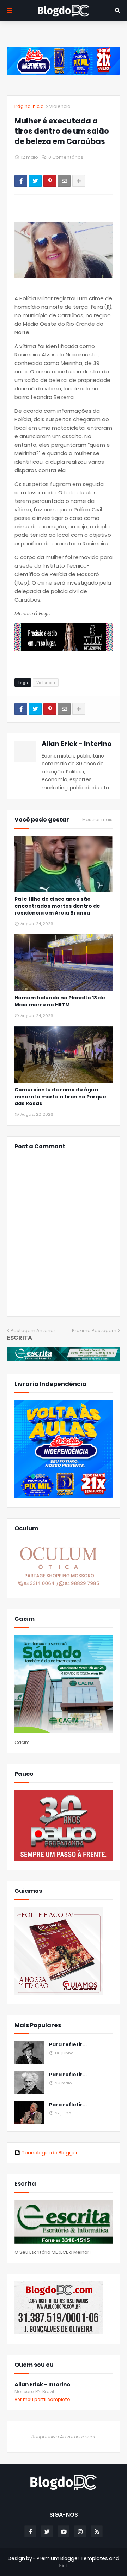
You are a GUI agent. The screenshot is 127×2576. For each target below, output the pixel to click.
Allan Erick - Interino (77, 744)
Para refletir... (68, 2045)
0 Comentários (66, 157)
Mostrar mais (97, 820)
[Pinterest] (50, 181)
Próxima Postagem (94, 1331)
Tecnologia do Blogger (50, 2153)
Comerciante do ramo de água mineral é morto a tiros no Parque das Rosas (60, 1097)
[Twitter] (35, 181)
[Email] (64, 181)
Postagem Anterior (33, 1331)
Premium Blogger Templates (72, 2558)
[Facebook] (21, 181)
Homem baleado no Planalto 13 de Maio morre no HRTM (60, 1001)
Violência (60, 106)
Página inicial (30, 106)
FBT (64, 2565)
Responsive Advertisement (64, 2437)
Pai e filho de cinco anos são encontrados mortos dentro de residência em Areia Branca (57, 906)
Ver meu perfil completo (42, 2399)
